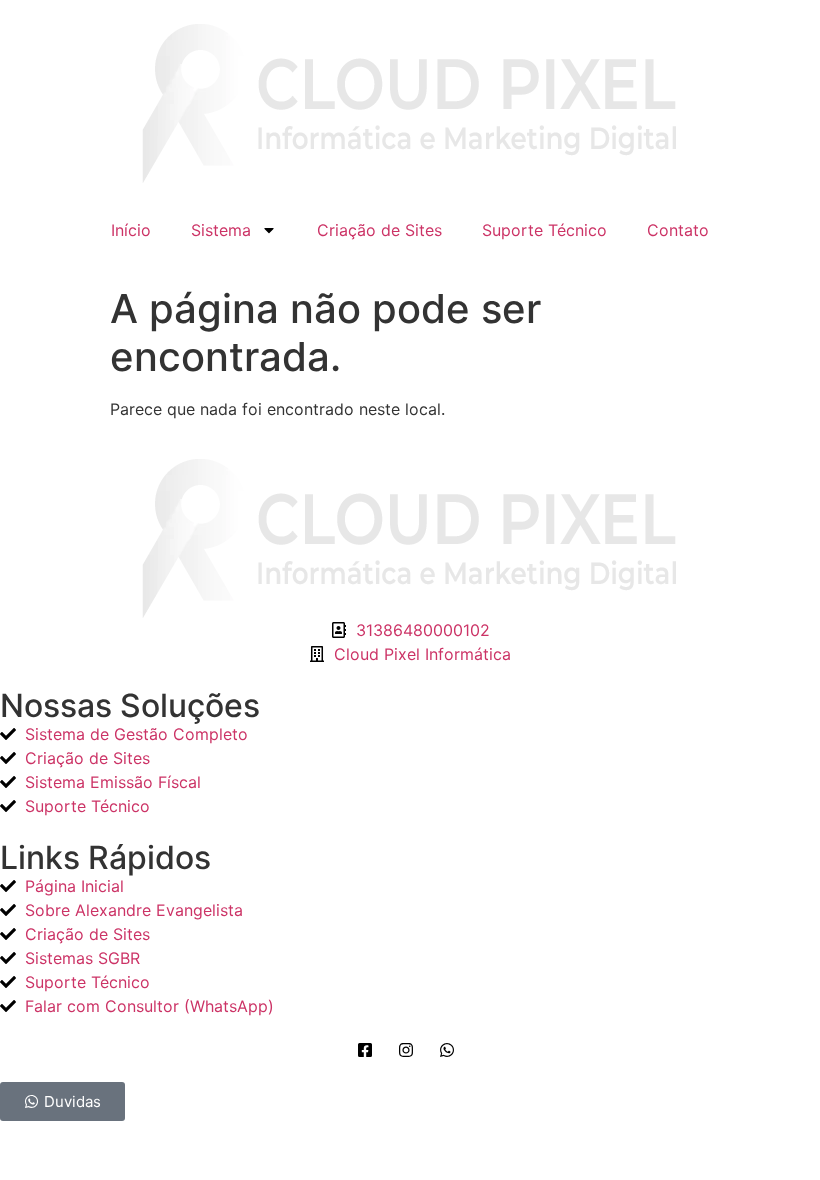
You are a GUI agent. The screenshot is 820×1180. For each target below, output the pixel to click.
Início (131, 230)
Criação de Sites (379, 230)
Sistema (221, 230)
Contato (678, 230)
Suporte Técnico (544, 230)
